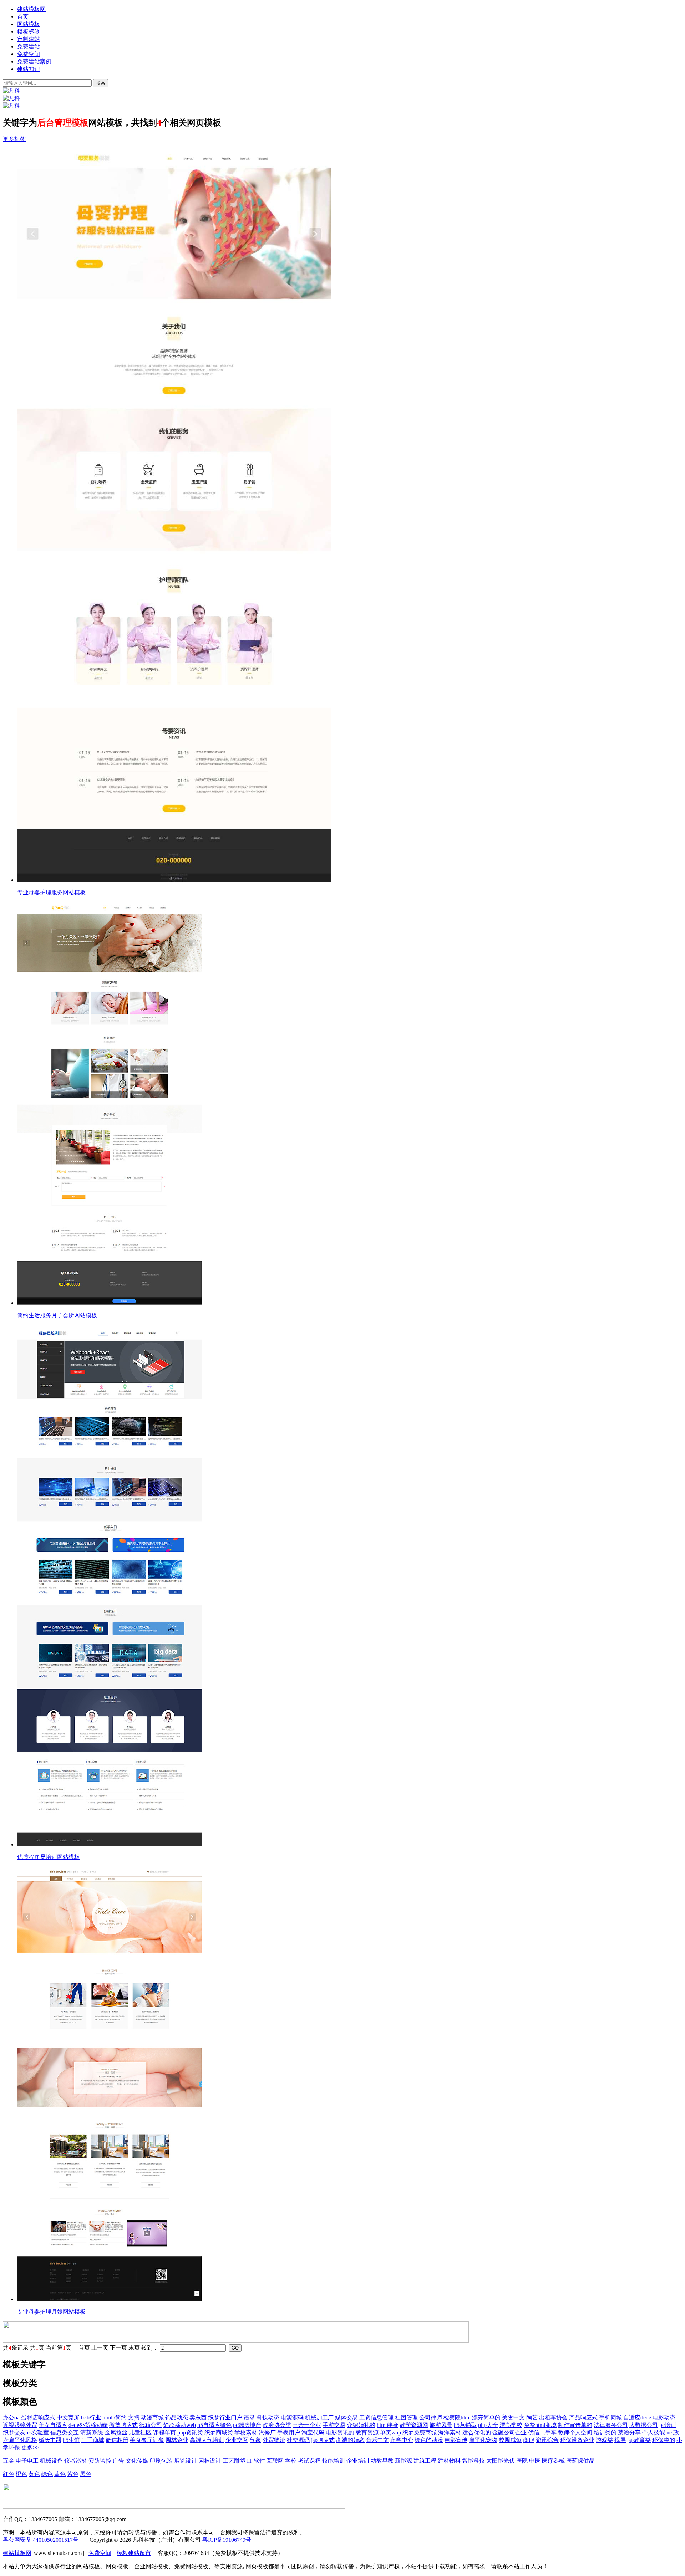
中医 (535, 2461)
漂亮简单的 (486, 2417)
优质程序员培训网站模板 (49, 1857)
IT (250, 2461)
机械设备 (51, 2461)
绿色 (47, 2474)
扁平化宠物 (483, 2440)
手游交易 (334, 2425)
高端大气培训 (207, 2440)
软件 (259, 2461)
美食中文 (513, 2417)
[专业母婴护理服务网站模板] (350, 516)
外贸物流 (274, 2440)
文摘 (134, 2417)
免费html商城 (540, 2425)
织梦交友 (14, 2432)
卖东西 (198, 2417)
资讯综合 (547, 2440)
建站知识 (29, 69)
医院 (522, 2461)
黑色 (86, 2474)
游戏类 (604, 2440)
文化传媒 (137, 2461)
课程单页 (164, 2432)
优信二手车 (542, 2432)
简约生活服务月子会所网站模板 (57, 1315)
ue (669, 2432)
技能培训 (334, 2461)
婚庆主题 (50, 2440)
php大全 (488, 2425)
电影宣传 (456, 2440)
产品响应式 (583, 2417)
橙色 (21, 2474)
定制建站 (29, 39)
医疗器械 (553, 2461)
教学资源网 (414, 2425)
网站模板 (29, 24)
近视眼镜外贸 (20, 2425)
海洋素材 (450, 2432)
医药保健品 (580, 2461)
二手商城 (93, 2440)
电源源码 (292, 2417)
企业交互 (237, 2440)
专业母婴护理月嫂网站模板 (51, 2312)
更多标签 (14, 139)
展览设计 (186, 2461)
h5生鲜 (71, 2440)
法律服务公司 (611, 2425)
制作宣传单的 (575, 2425)
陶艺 (532, 2417)
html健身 (387, 2425)
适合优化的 (477, 2432)
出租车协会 (553, 2417)
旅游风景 (441, 2425)
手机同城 (610, 2417)
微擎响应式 (123, 2425)
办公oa (11, 2417)
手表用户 (289, 2432)
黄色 (34, 2474)
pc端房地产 (247, 2425)
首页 (23, 17)
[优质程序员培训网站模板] (350, 1586)
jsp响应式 (323, 2440)
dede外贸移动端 (88, 2425)
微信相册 (117, 2440)
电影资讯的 (340, 2432)
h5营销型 (465, 2425)
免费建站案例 (34, 62)
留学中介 (402, 2440)
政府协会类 (277, 2425)
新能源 (404, 2461)
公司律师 (431, 2417)
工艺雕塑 (234, 2461)
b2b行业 (91, 2417)
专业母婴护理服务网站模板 (51, 892)
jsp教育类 (639, 2440)
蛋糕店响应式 (38, 2417)
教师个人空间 (575, 2432)
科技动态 (268, 2417)
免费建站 (29, 47)
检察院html (457, 2417)
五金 (9, 2461)
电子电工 (27, 2461)
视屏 (620, 2440)
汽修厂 (267, 2432)
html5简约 (115, 2417)
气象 (255, 2440)
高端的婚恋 (350, 2440)
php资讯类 (190, 2432)
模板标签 (29, 32)
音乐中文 (377, 2440)
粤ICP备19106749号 (227, 2540)
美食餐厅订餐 (147, 2440)
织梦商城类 (219, 2432)
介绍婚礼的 (361, 2425)
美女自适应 (53, 2425)
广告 (118, 2461)
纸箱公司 (151, 2425)
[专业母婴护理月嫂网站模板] (350, 2085)
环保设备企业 (577, 2440)
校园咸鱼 (510, 2440)
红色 (9, 2474)
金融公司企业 (509, 2432)
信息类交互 (65, 2432)
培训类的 (605, 2432)
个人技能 (654, 2432)
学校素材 (246, 2432)
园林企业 (177, 2440)
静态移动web (180, 2425)
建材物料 (449, 2461)
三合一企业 (307, 2425)
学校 (291, 2461)
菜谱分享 (629, 2432)
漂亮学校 (511, 2425)
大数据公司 (644, 2425)
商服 (529, 2440)
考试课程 (309, 2461)
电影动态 (664, 2417)
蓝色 (60, 2474)
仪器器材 (76, 2461)
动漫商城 (152, 2417)
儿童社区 (140, 2432)
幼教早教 (382, 2461)
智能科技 (473, 2461)
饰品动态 (177, 2417)
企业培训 (358, 2461)
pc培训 (668, 2425)
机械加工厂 (319, 2417)
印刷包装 (161, 2461)
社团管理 (406, 2417)
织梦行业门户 (225, 2417)
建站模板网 (31, 9)
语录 (249, 2417)
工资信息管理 (376, 2417)
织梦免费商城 (420, 2432)
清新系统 (92, 2432)
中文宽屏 (68, 2417)
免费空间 (29, 54)
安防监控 (100, 2461)
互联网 (275, 2461)
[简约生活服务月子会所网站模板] (350, 1104)
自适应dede (637, 2417)
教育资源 (367, 2432)
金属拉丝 (116, 2432)
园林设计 (210, 2461)
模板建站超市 (134, 2553)
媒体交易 (346, 2417)
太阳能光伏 (501, 2461)
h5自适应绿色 (214, 2425)
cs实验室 (38, 2432)
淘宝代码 (313, 2432)
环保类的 (664, 2440)
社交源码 (298, 2440)
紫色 (73, 2474)
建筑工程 (425, 2461)
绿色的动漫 (429, 2440)
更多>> (30, 2447)
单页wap (390, 2432)
